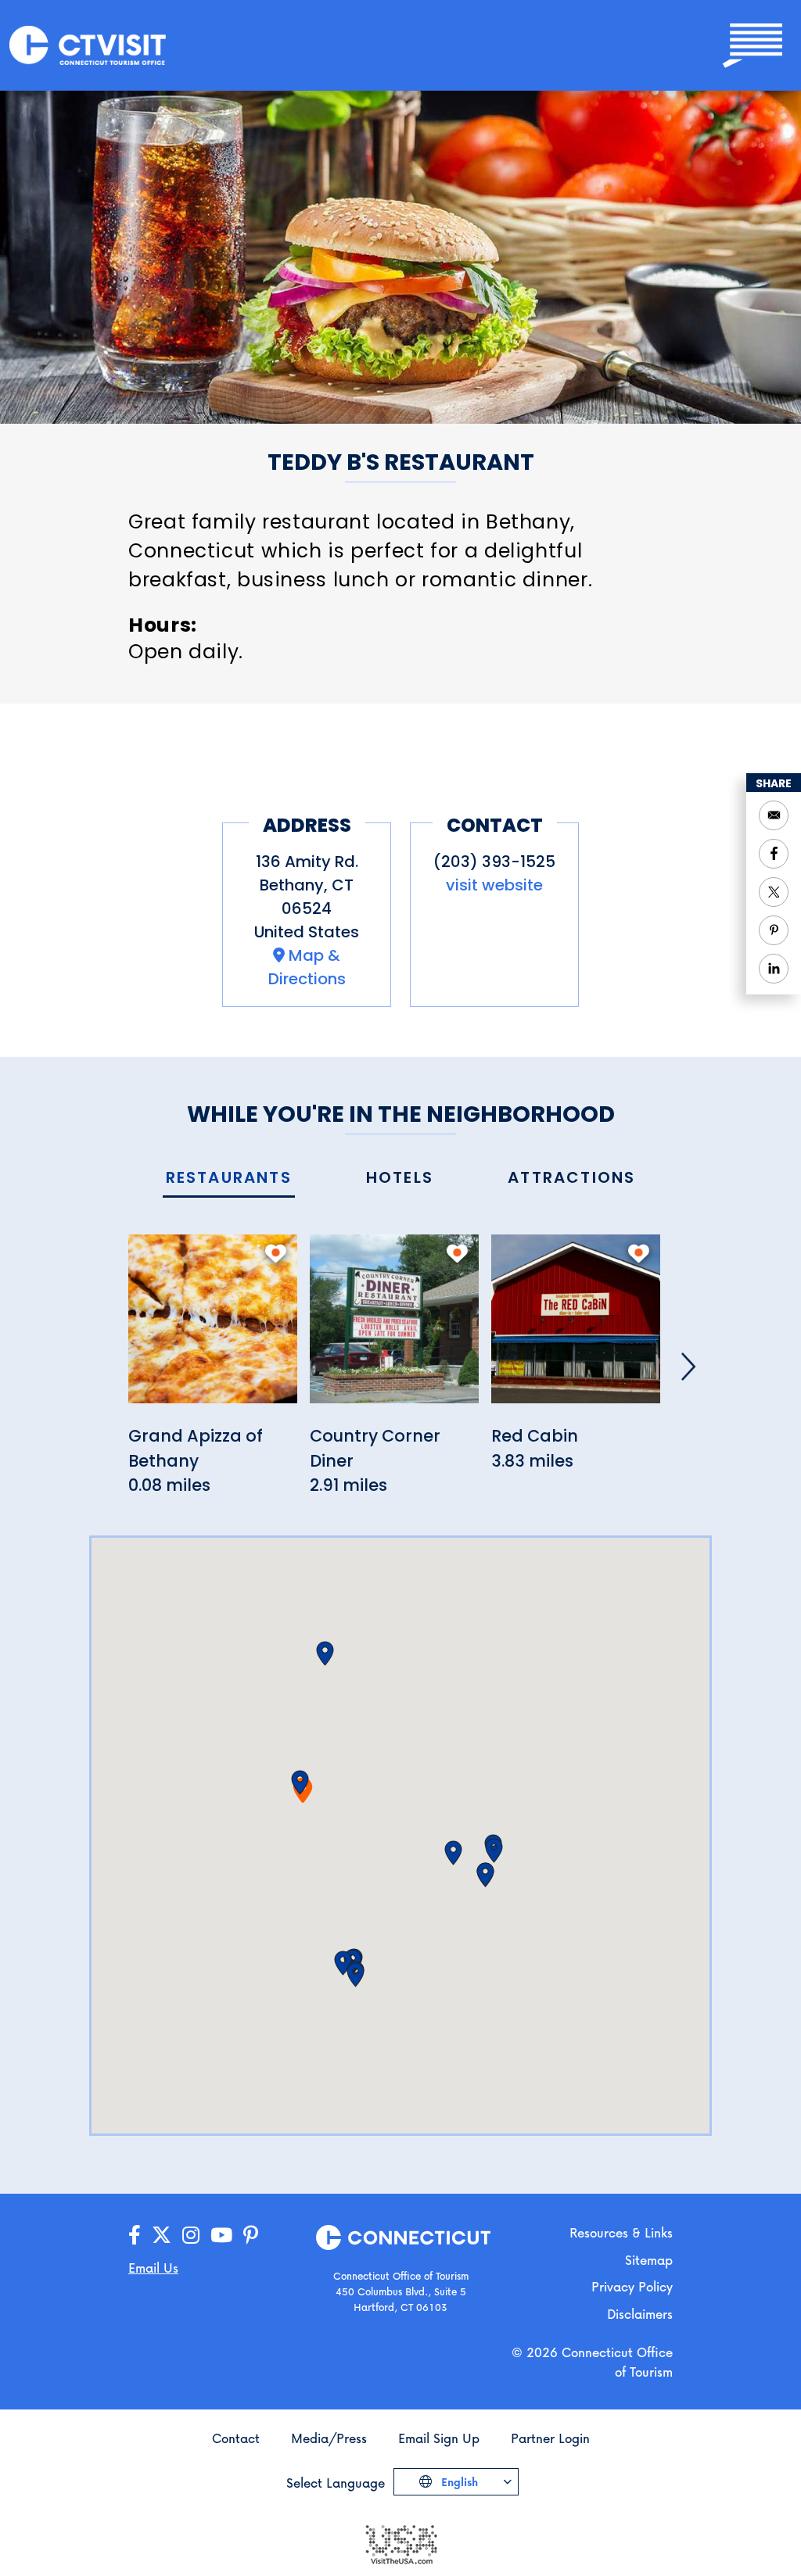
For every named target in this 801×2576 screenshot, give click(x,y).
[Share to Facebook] (774, 854)
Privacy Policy (632, 2286)
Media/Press (329, 2438)
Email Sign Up (439, 2438)
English (458, 2482)
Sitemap (649, 2260)
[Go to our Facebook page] (135, 2236)
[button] (300, 1782)
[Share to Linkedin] (774, 969)
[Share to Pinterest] (774, 930)
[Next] (688, 1367)
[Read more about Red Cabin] (576, 1328)
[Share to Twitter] (774, 892)
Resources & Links (621, 2232)
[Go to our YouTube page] (221, 2236)
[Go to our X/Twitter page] (162, 2236)
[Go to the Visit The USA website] (400, 2543)
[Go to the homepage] (88, 44)
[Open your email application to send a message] (774, 815)
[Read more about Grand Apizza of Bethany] (213, 1328)
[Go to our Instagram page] (191, 2236)
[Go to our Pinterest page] (251, 2236)
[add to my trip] (276, 1253)
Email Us (153, 2268)
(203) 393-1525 (494, 862)
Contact (236, 2438)
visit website (494, 885)
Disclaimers (640, 2314)
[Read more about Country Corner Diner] (394, 1328)
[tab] (229, 1179)
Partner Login (550, 2438)
